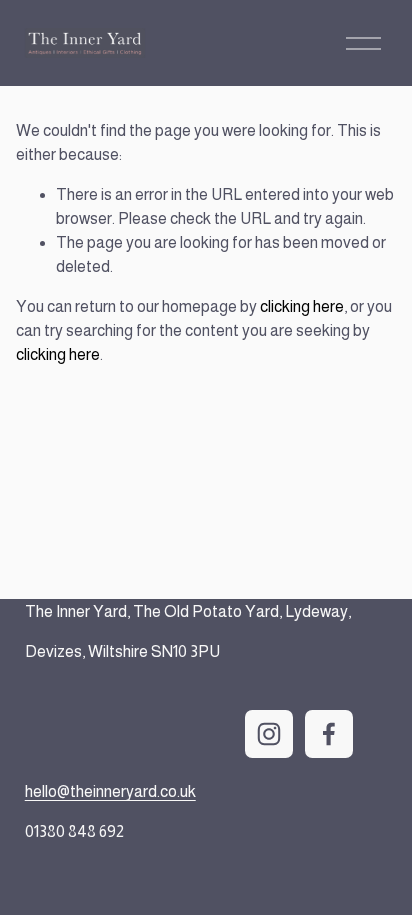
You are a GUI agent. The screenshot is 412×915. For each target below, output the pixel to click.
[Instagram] (269, 734)
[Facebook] (329, 734)
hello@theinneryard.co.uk (110, 791)
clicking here (302, 306)
